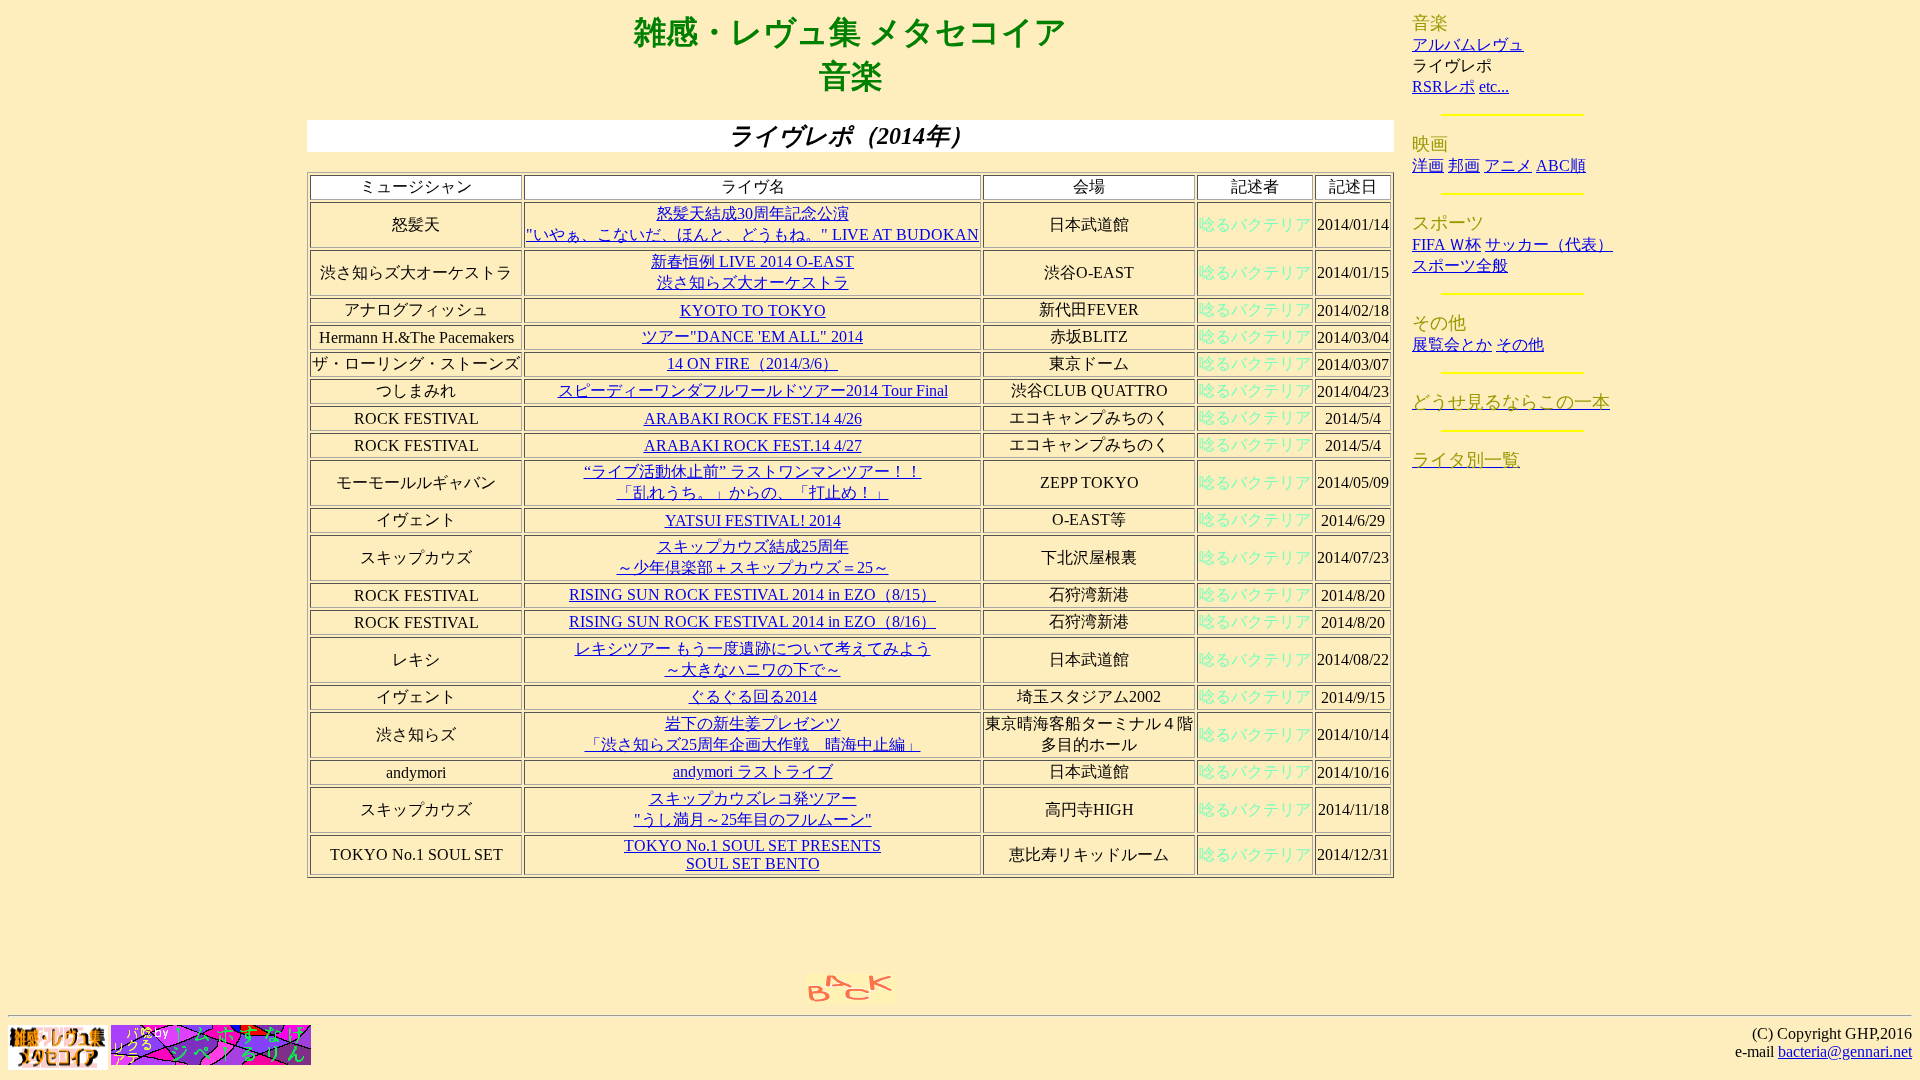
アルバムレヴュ (1468, 44)
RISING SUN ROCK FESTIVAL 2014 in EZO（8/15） (752, 594)
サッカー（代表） (1549, 244)
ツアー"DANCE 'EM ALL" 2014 (752, 336)
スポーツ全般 (1460, 265)
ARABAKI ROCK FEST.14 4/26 (753, 418)
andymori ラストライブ (753, 771)
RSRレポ (1443, 86)
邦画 (1464, 165)
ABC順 (1561, 165)
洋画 (1428, 165)
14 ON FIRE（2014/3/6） (752, 363)
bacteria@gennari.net (1845, 1051)
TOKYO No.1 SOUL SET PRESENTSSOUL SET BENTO (752, 854)
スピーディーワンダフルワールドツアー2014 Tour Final (753, 390)
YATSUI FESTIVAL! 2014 (753, 520)
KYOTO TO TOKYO (753, 310)
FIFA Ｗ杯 (1446, 244)
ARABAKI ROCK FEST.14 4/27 (753, 445)
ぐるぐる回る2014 (753, 696)
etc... (1494, 86)
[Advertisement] (615, 924)
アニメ (1508, 165)
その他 (1520, 344)
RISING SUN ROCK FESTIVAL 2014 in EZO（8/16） (752, 621)
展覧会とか (1452, 344)
